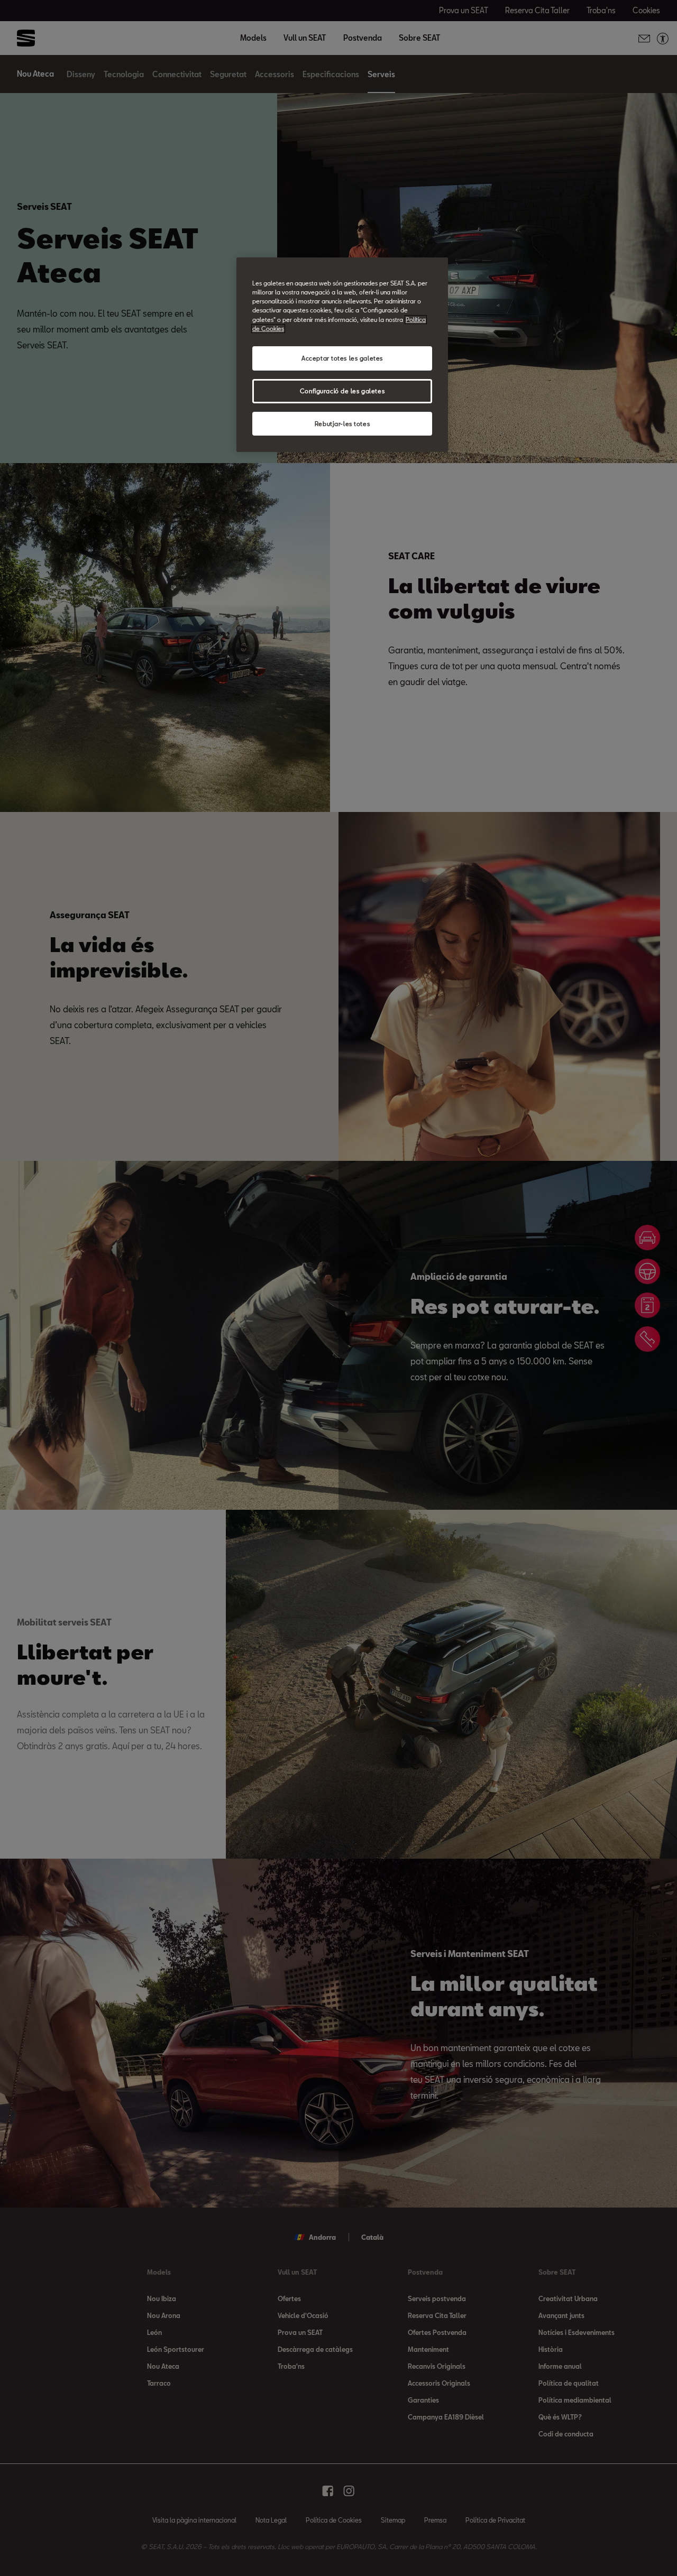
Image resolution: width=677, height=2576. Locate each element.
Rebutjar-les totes (342, 424)
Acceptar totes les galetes (342, 358)
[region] (342, 355)
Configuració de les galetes (342, 391)
